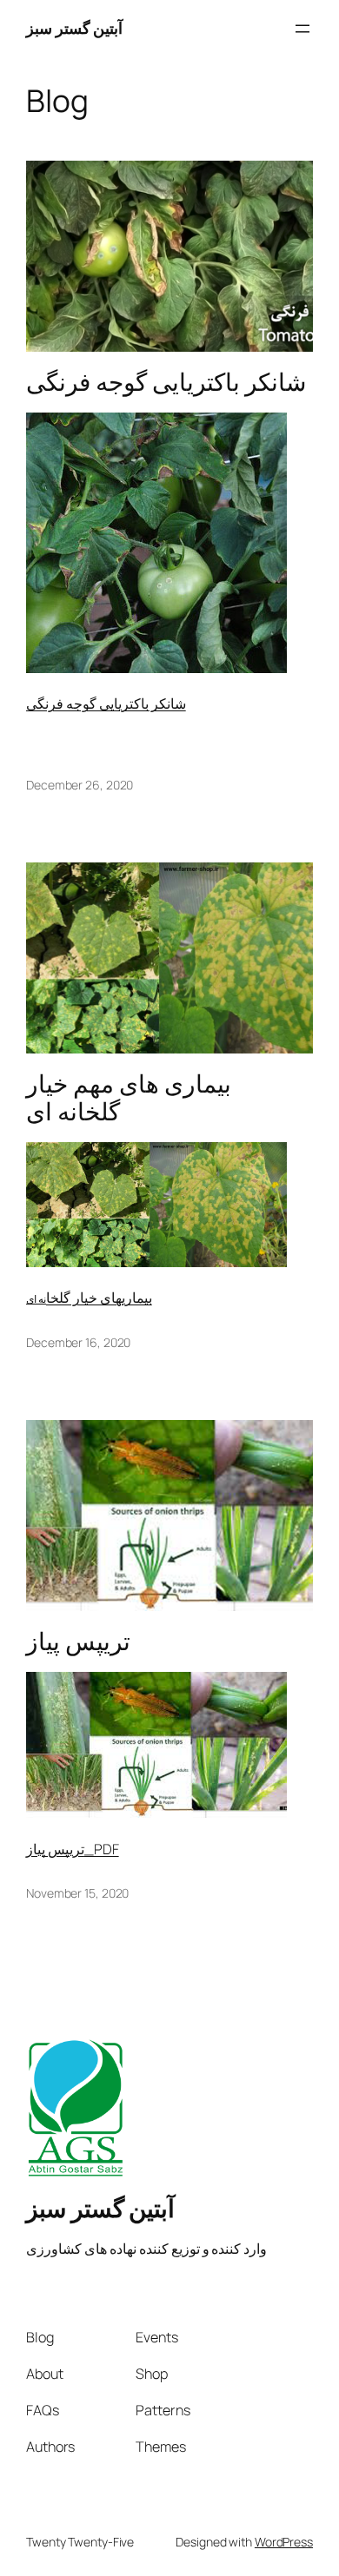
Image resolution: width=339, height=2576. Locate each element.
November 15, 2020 (77, 1893)
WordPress (284, 2542)
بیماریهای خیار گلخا (99, 1298)
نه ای (36, 1299)
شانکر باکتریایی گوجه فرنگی (166, 382)
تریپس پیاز (78, 1641)
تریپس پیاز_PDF (73, 1849)
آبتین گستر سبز (74, 28)
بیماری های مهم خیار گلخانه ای (129, 1098)
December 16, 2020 (78, 1342)
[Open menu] (302, 29)
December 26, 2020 (80, 785)
